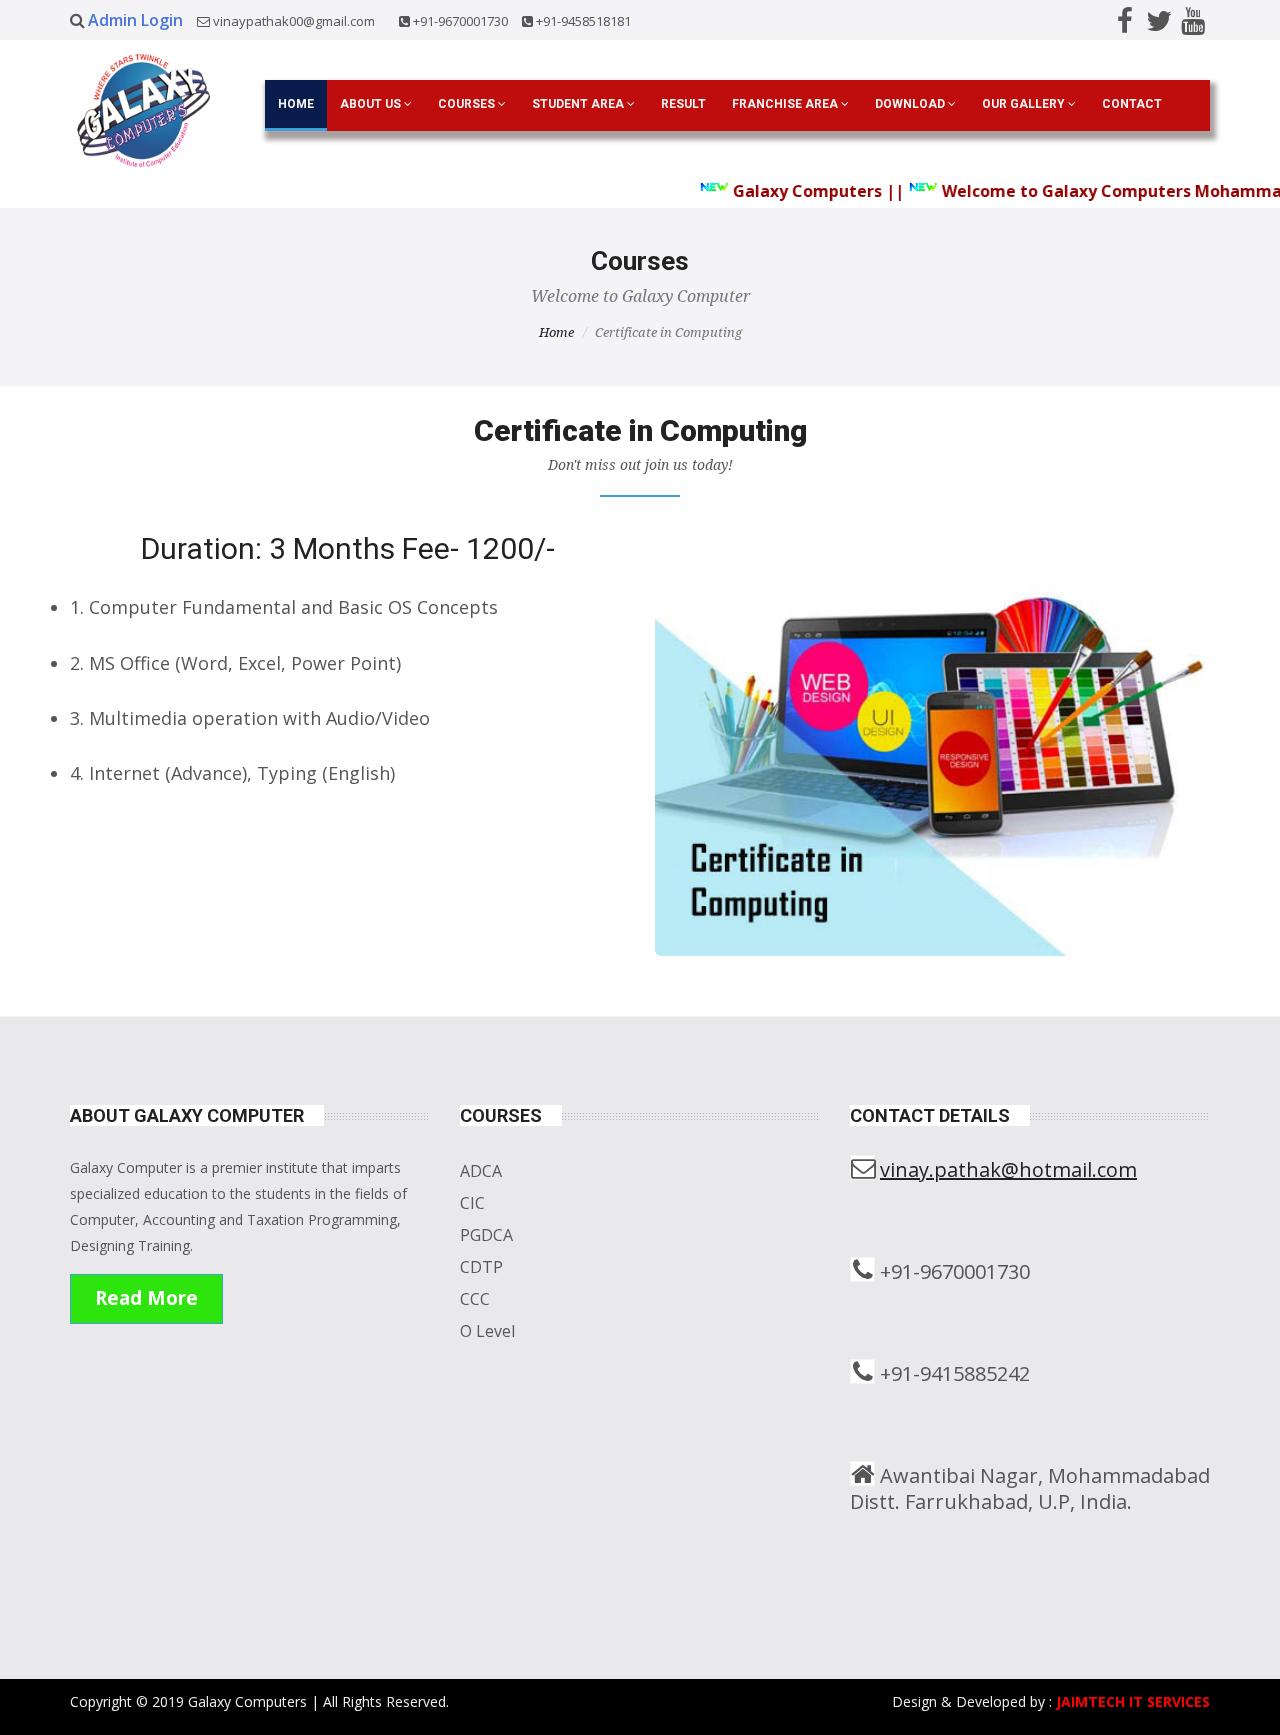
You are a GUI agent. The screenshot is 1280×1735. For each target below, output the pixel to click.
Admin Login (137, 20)
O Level (487, 1331)
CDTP (481, 1267)
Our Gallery (1025, 104)
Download (911, 104)
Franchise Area (786, 104)
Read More (146, 1298)
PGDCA (486, 1235)
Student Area (579, 104)
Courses (468, 104)
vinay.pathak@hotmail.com (1008, 1169)
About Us (372, 104)
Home (296, 104)
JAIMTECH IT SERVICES (1133, 1701)
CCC (475, 1299)
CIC (472, 1203)
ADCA (481, 1171)
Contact (1132, 104)
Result (683, 104)
